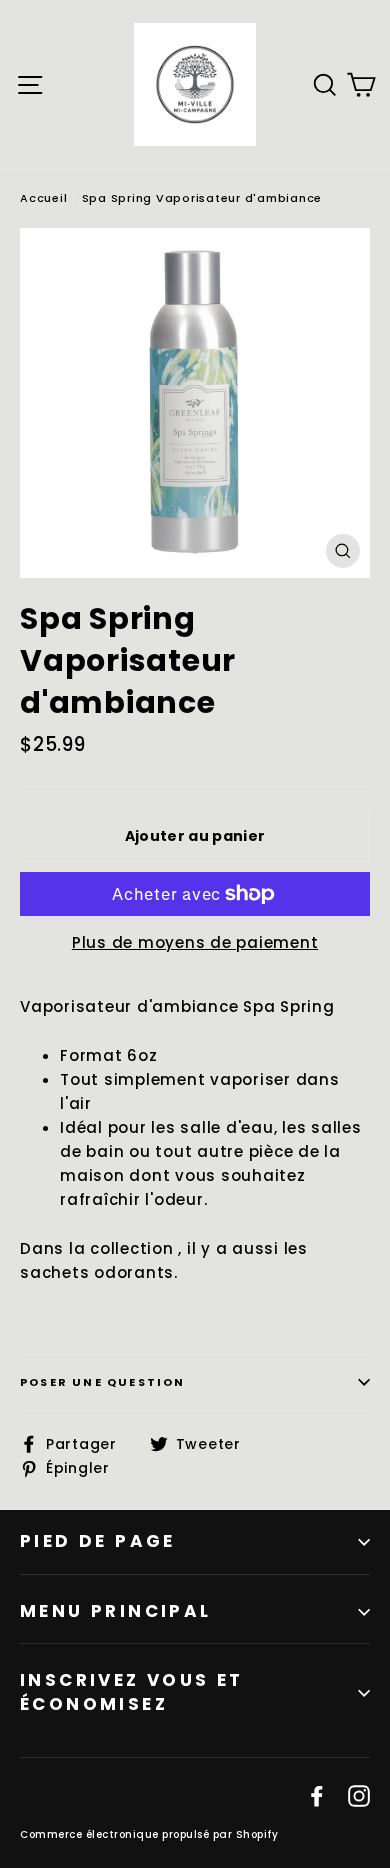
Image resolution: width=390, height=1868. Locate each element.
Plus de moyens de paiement (195, 942)
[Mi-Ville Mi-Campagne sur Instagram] (359, 1795)
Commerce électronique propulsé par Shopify (149, 1834)
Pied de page (98, 1541)
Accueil (43, 198)
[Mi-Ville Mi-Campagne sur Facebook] (317, 1795)
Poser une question (103, 1382)
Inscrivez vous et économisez (132, 1692)
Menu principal (116, 1611)
